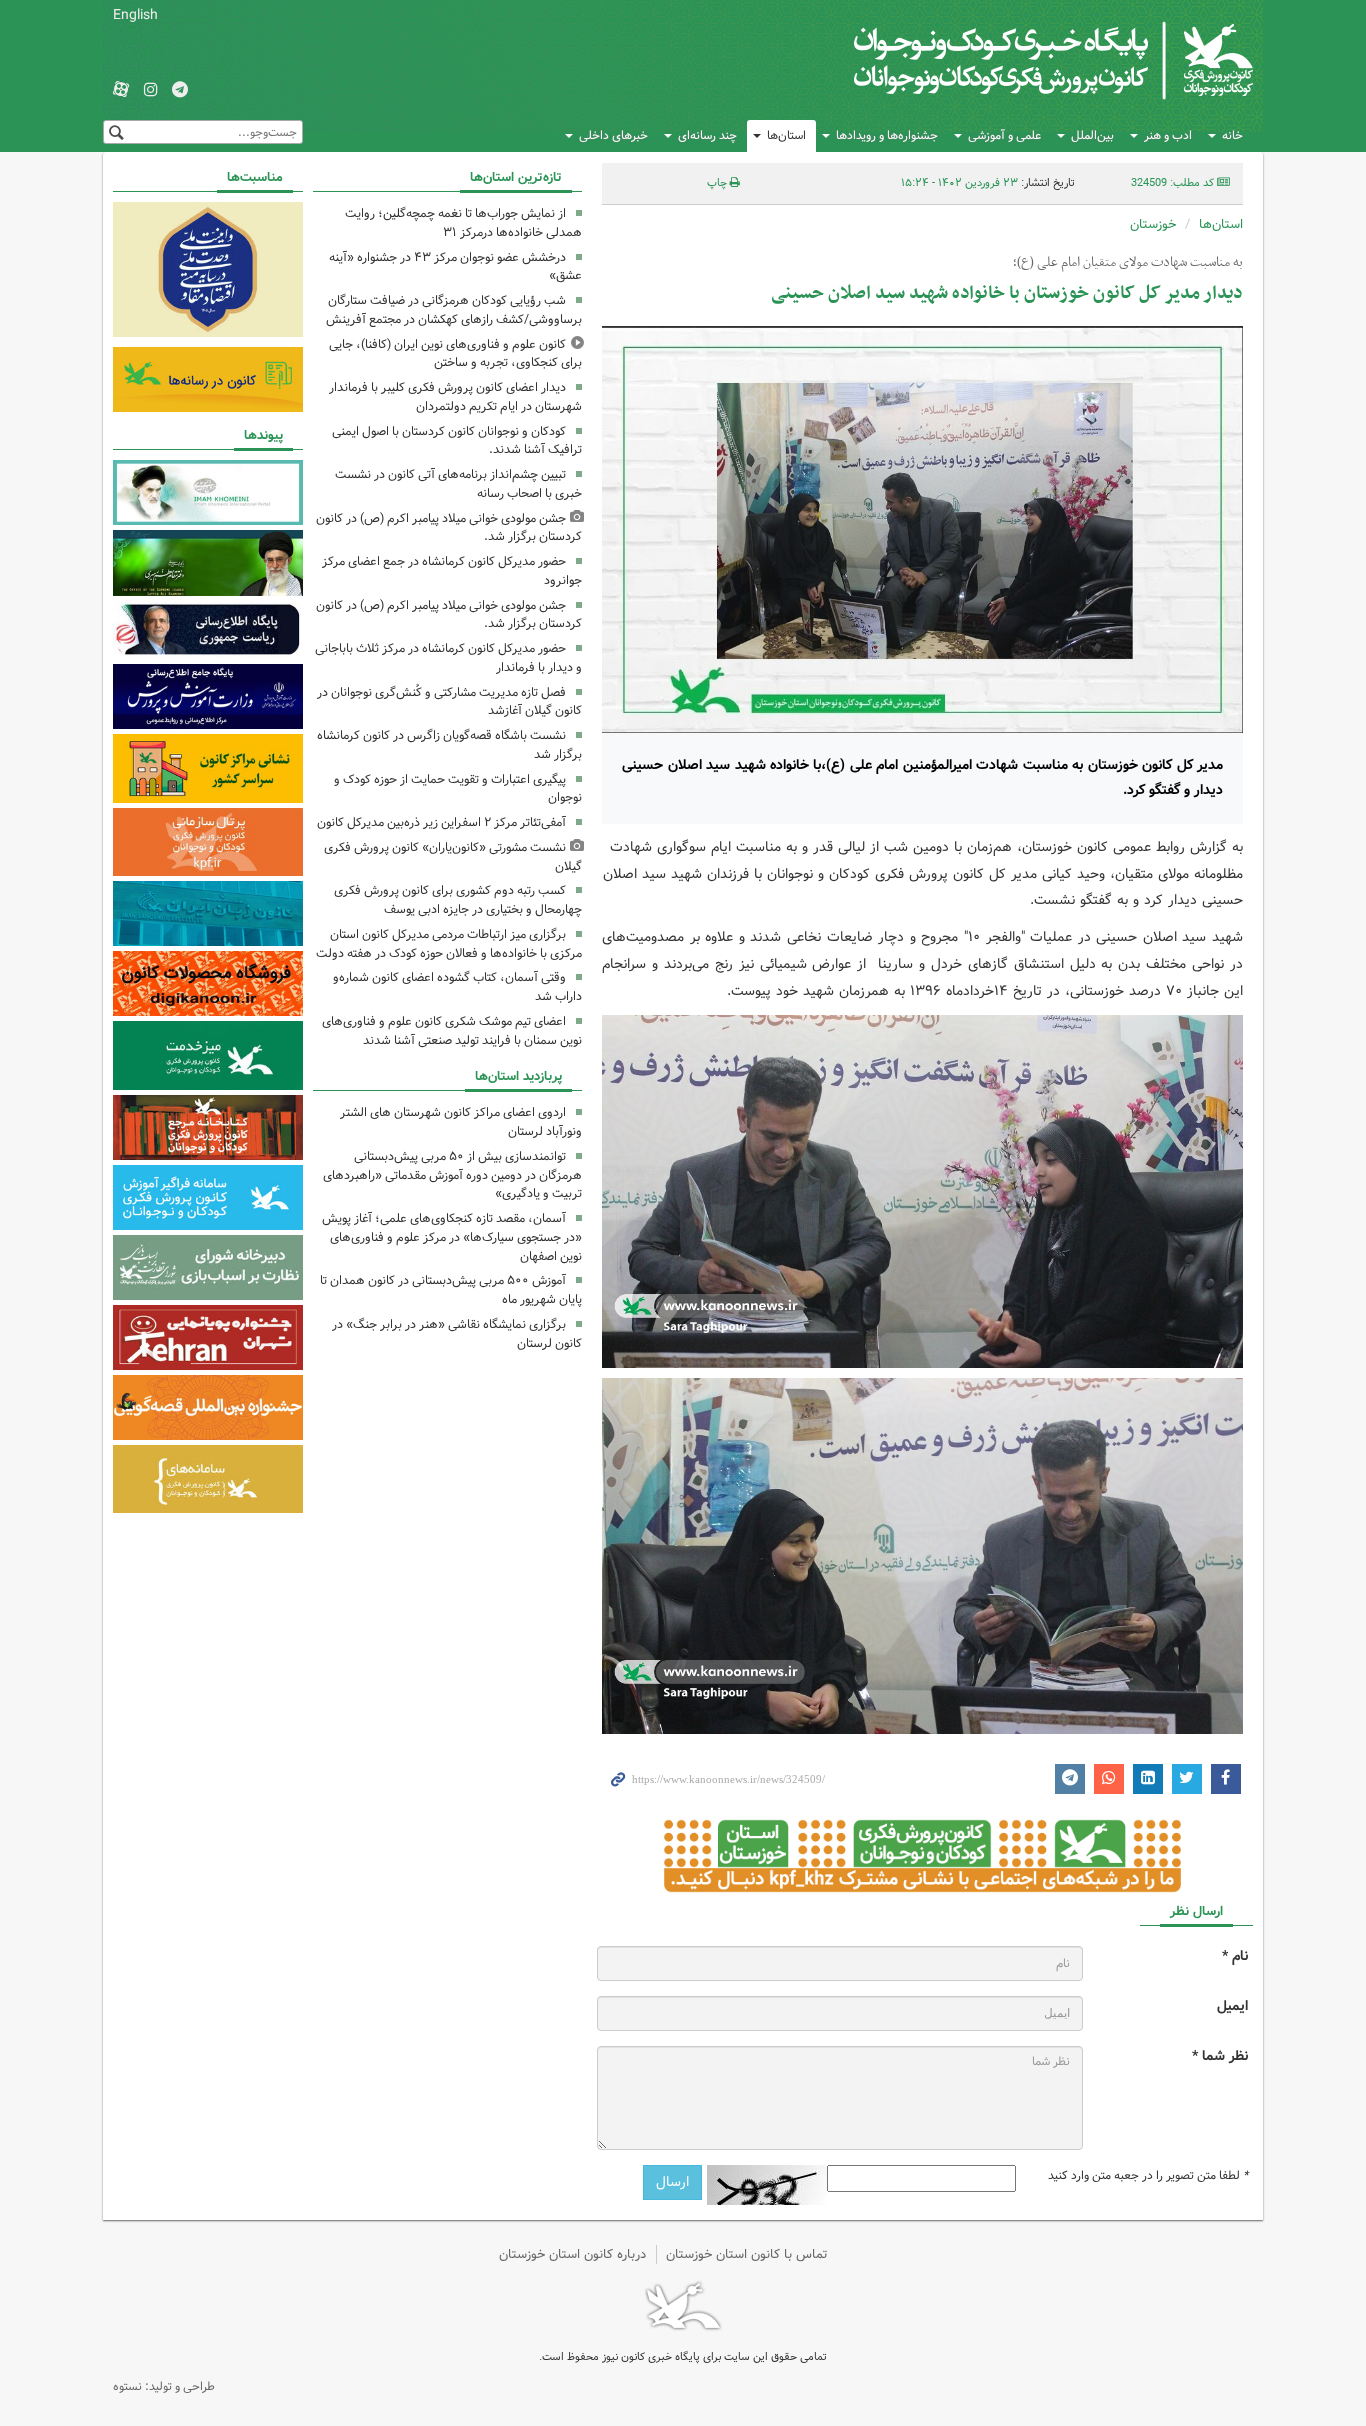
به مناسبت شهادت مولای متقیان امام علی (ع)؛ (1128, 263)
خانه (1232, 135)
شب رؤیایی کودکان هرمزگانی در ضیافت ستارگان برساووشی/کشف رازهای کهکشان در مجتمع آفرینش (454, 310)
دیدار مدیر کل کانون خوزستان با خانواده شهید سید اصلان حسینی (1007, 293)
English (135, 15)
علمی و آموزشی (1004, 135)
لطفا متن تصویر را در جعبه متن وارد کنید (1148, 2176)
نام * (1235, 1956)
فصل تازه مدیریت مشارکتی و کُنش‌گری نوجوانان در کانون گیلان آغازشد (449, 702)
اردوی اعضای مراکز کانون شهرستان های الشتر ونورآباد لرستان (461, 1122)
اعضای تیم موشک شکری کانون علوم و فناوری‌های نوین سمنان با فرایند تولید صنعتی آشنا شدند (452, 1031)
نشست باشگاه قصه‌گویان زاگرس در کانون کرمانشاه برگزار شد (449, 745)
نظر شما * (1220, 2056)
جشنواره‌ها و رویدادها (887, 135)
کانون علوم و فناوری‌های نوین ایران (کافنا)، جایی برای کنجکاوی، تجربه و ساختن (455, 354)
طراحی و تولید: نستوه (164, 2386)
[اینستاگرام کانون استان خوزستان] (151, 91)
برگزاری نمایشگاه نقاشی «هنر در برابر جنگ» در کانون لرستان (457, 1334)
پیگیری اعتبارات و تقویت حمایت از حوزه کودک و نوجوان (458, 789)
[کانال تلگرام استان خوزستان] (180, 91)
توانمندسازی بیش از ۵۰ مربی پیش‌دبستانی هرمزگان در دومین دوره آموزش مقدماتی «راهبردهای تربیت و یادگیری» (452, 1175)
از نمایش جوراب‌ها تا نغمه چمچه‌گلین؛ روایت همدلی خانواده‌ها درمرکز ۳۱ (463, 223)
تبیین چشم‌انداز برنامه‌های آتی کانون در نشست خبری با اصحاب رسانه (458, 484)
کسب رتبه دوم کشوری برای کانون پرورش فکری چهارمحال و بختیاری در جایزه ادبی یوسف (458, 900)
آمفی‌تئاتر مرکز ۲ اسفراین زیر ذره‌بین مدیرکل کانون (441, 822)
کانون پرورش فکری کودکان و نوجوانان (1018, 60)
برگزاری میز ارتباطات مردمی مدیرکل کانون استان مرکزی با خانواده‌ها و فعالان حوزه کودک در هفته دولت (449, 944)
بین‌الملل (1092, 135)
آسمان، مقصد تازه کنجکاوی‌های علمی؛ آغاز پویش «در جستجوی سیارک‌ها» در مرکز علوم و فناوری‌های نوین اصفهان (452, 1237)
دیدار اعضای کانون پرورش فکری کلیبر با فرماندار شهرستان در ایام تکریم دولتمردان (455, 397)
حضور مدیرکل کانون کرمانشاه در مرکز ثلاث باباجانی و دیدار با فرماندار (448, 658)
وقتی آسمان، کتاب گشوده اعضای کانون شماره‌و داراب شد (457, 987)
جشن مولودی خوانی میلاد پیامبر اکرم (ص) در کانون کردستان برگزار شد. (449, 528)
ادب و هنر (1168, 135)
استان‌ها (786, 135)
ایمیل (1232, 2006)
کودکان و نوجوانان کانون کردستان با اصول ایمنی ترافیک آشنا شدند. (457, 441)
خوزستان (1153, 224)
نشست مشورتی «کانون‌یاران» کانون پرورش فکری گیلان (453, 857)
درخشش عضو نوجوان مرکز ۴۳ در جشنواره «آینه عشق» (455, 267)
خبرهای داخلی (613, 135)
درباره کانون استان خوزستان (572, 2254)
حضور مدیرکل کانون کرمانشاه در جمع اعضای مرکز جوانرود (452, 571)
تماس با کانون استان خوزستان (747, 2254)
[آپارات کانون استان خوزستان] (121, 91)
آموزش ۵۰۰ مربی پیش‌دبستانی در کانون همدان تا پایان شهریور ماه (451, 1290)
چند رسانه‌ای (707, 135)
